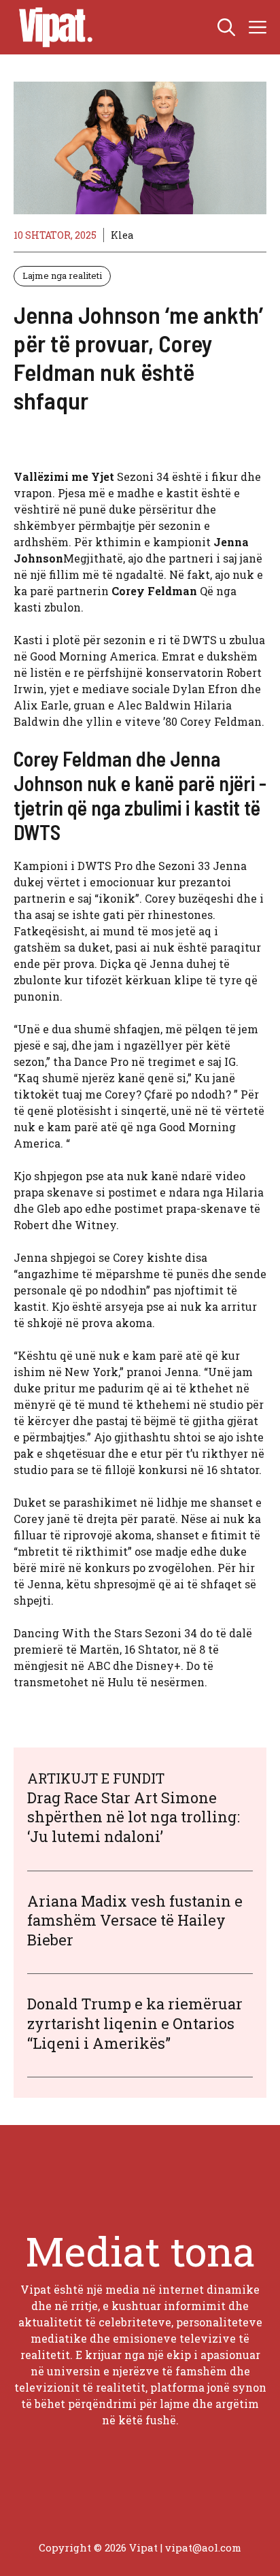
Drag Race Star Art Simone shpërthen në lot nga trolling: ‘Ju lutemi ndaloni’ (134, 1817)
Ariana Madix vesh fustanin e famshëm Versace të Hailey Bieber (135, 1920)
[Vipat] (52, 27)
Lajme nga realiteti (62, 275)
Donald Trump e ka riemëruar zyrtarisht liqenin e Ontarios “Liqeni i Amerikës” (135, 2023)
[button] (226, 27)
